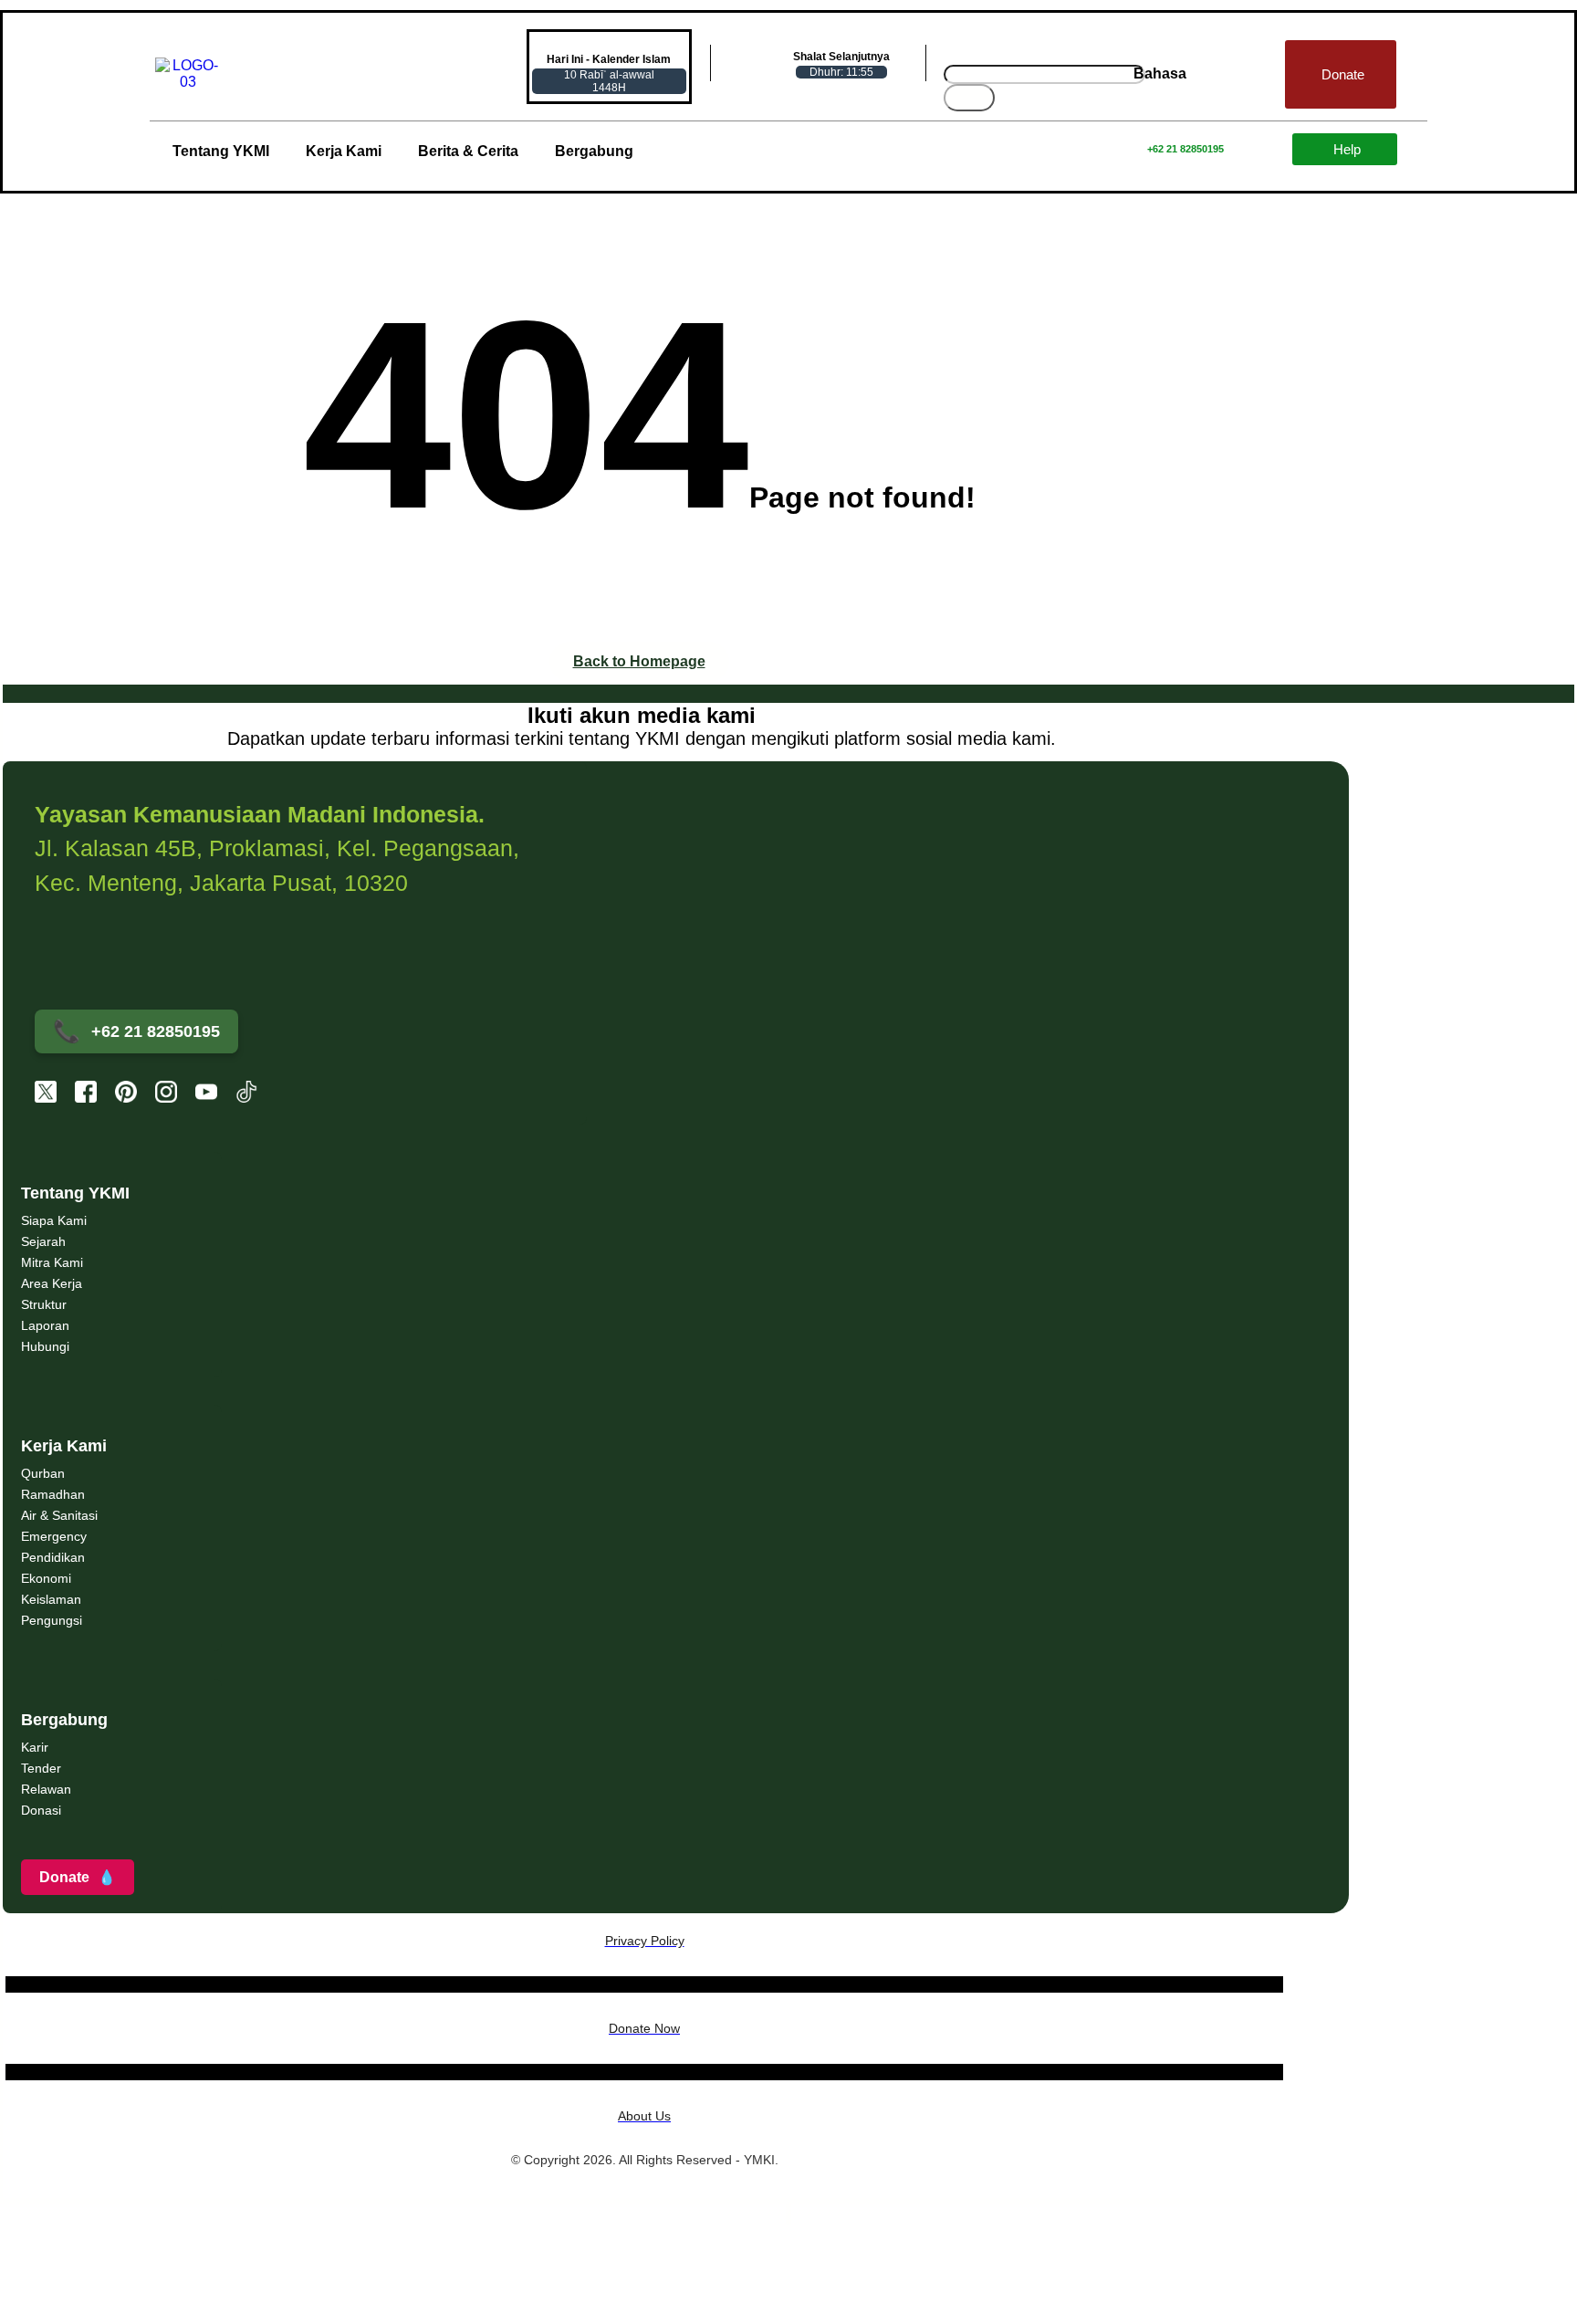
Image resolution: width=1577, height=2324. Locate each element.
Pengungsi (52, 1620)
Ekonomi (46, 1578)
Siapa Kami (54, 1220)
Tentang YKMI (221, 151)
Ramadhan (53, 1494)
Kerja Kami (344, 151)
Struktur (44, 1304)
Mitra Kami (52, 1262)
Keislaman (51, 1599)
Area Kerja (52, 1283)
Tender (41, 1768)
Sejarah (43, 1241)
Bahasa (1160, 73)
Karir (35, 1747)
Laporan (45, 1325)
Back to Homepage (639, 661)
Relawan (46, 1789)
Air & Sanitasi (59, 1515)
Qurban (43, 1473)
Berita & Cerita (468, 151)
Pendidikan (53, 1557)
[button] (1164, 74)
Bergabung (594, 151)
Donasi (41, 1810)
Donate (78, 1877)
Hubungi (45, 1346)
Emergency (54, 1536)
